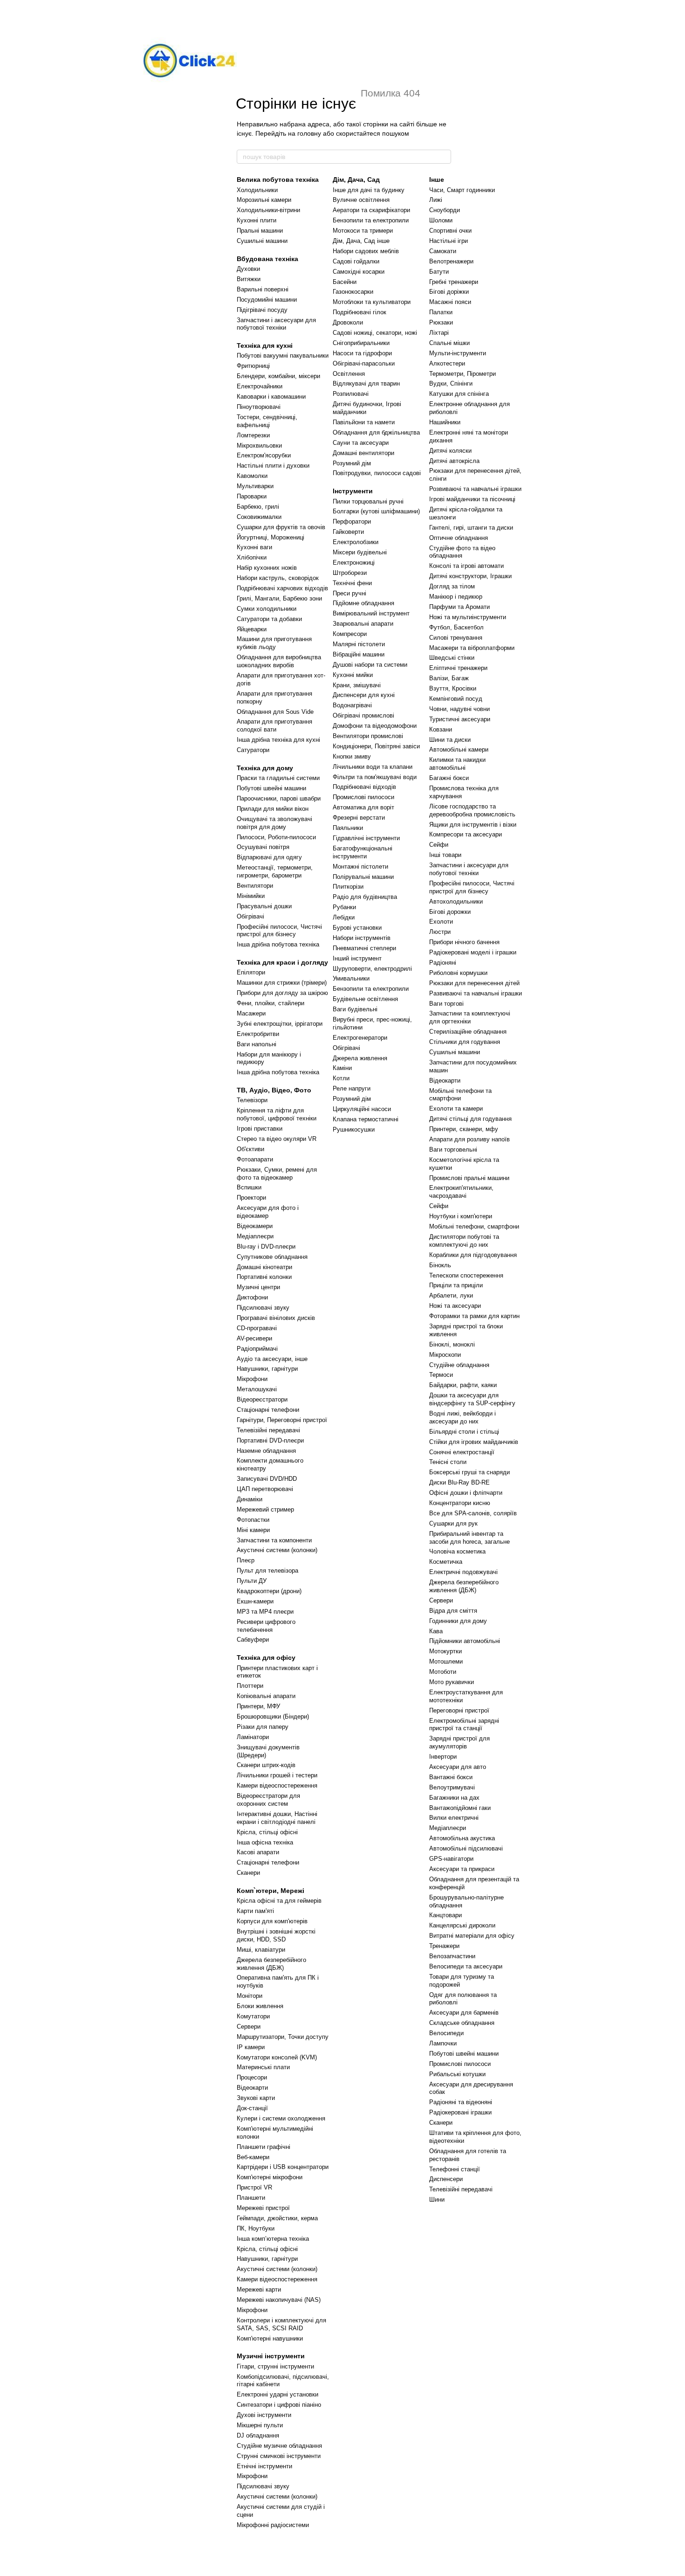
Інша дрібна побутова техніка (278, 944)
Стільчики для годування (465, 1042)
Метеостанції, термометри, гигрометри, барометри (275, 871)
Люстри (440, 932)
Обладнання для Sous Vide (275, 712)
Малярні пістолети (359, 644)
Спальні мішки (449, 343)
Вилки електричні (454, 1818)
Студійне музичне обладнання (279, 2446)
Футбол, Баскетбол (456, 627)
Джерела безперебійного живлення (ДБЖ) (271, 1964)
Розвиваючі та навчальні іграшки (475, 489)
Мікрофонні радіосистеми (273, 2525)
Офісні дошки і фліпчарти (466, 1493)
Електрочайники (260, 386)
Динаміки (250, 1499)
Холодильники (257, 190)
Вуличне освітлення (361, 200)
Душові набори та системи (370, 665)
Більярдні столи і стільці (464, 1432)
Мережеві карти (259, 2289)
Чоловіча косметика (457, 1551)
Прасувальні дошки (264, 906)
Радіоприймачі (257, 1349)
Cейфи (439, 1206)
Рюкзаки (441, 322)
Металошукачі (257, 1389)
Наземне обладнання (266, 1451)
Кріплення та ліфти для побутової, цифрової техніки (277, 1114)
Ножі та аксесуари (455, 1306)
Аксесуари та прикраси (462, 1869)
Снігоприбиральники (361, 343)
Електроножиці (354, 563)
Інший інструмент (357, 958)
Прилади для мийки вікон (273, 809)
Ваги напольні (257, 1044)
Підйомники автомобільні (465, 1641)
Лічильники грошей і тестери (277, 1775)
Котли (341, 1078)
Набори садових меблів (366, 251)
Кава (436, 1631)
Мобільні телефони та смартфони (460, 1095)
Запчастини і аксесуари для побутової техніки (276, 324)
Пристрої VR (254, 2187)
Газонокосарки (353, 292)
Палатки (441, 312)
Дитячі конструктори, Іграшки (470, 576)
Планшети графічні (264, 2147)
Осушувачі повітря (263, 847)
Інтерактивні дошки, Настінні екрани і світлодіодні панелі (277, 1818)
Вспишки (249, 1187)
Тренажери (444, 1946)
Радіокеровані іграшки (460, 2112)
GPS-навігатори (451, 1859)
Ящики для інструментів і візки (473, 825)
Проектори (251, 1198)
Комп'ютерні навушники (270, 2338)
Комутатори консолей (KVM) (277, 2057)
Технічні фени (352, 583)
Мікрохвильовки (259, 445)
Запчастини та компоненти (274, 1540)
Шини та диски (450, 740)
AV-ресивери (254, 1338)
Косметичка (446, 1562)
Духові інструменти (264, 2415)
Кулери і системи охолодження (281, 2118)
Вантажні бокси (451, 1777)
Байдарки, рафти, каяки (463, 1385)
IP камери (251, 2047)
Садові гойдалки (356, 261)
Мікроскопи (445, 1355)
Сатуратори (253, 750)
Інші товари (445, 855)
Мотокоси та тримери (363, 231)
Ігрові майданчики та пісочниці (472, 499)
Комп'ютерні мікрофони (270, 2177)
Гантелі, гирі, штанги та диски (471, 528)
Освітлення (349, 374)
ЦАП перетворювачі (265, 1489)
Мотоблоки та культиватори (372, 302)
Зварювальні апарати (363, 624)
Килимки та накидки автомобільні (457, 764)
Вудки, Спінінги (451, 383)
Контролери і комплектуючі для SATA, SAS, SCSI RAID (281, 2324)
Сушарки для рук (453, 1523)
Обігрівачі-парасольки (364, 363)
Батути (439, 272)
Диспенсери (446, 2179)
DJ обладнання (258, 2435)
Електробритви (258, 1034)
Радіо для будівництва (365, 897)
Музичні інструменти (271, 2356)
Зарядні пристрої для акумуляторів (459, 1742)
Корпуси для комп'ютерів (272, 1921)
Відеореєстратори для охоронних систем (268, 1800)
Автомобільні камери (459, 749)
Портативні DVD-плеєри (270, 1440)
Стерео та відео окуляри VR (277, 1139)
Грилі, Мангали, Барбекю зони (279, 598)
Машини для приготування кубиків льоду (274, 643)
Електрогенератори (360, 1038)
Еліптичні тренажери (458, 668)
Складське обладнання (462, 2023)
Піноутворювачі (259, 407)
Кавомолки (252, 476)
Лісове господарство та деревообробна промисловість (472, 810)
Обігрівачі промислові (363, 715)
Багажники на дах (454, 1798)
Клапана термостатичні (366, 1119)
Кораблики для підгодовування (473, 1255)
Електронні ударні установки (277, 2394)
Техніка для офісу (266, 1657)
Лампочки (443, 2043)
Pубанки (344, 907)
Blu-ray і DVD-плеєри (266, 1247)
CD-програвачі (257, 1328)
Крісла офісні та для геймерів (279, 1901)
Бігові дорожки (450, 912)
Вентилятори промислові (368, 736)
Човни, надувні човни (459, 709)
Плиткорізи (348, 887)
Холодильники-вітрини (268, 210)
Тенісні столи (448, 1462)
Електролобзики (356, 542)
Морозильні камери (264, 200)
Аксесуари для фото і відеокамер (268, 1212)
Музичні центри (258, 1287)
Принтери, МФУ (258, 1706)
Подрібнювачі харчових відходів (282, 588)
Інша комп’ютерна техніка (273, 2239)
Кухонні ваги (254, 547)
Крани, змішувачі (357, 685)
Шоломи (441, 220)
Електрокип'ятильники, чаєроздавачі (461, 1192)
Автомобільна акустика (462, 1838)
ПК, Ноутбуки (256, 2228)
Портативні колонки (264, 1277)
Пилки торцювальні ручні (368, 501)
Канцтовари (445, 1915)
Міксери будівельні (360, 552)
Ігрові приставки (260, 1129)
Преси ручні (349, 593)
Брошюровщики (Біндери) (273, 1716)
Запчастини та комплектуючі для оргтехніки (470, 1017)
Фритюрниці (253, 366)
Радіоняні (443, 963)
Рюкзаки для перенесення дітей (474, 983)
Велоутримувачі (452, 1787)
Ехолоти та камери (456, 1108)
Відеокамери (255, 1226)
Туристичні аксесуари (460, 719)
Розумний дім (352, 463)
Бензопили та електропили (371, 220)
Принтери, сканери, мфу (464, 1129)
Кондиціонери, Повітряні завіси (376, 746)
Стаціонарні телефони (268, 1410)
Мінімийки (251, 896)
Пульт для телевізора (267, 1571)
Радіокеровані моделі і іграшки (473, 952)
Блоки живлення (260, 2006)
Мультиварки (255, 486)
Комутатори (253, 2016)
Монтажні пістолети (360, 867)
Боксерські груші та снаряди (469, 1472)
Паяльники (348, 828)
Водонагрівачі (352, 705)
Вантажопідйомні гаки (460, 1808)
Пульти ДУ (252, 1581)
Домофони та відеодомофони (375, 726)
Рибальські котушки (457, 2074)
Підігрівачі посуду (262, 310)
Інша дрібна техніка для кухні (278, 740)
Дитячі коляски (450, 451)
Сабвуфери (253, 1640)
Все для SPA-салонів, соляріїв (473, 1513)
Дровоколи (348, 322)
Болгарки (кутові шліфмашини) (376, 511)
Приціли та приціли (456, 1285)
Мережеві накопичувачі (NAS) (279, 2300)
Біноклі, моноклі (452, 1344)
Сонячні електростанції (462, 1452)
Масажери (251, 1013)
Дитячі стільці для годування (470, 1119)
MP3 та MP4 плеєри (265, 1612)
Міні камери (253, 1530)
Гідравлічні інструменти (366, 838)
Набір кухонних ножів (267, 568)
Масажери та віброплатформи (472, 648)
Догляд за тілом (452, 586)
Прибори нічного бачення (464, 942)
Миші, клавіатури (261, 1950)
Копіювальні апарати (266, 1696)
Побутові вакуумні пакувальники (283, 356)
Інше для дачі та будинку (369, 190)
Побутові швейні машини (271, 788)
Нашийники (445, 422)
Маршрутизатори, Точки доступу (283, 2037)
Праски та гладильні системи (278, 778)
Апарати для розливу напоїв (469, 1139)
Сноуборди (445, 210)
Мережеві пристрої (263, 2208)
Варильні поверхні (263, 289)
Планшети (251, 2198)
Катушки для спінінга (459, 394)
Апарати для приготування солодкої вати (274, 725)
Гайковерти (348, 532)
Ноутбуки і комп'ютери (461, 1216)
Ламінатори (253, 1737)
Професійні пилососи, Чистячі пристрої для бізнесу (279, 931)
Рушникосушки (354, 1129)
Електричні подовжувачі (463, 1572)
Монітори (250, 1996)
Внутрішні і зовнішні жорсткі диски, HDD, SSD (276, 1935)
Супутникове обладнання (272, 1257)
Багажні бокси (449, 778)
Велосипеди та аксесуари (466, 1966)
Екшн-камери (255, 1601)
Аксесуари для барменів (464, 2013)
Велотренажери (451, 261)
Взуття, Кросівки (453, 688)
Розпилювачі (351, 394)
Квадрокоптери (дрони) (269, 1591)
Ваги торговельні (453, 1150)
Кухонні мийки (353, 675)
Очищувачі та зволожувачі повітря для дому (274, 823)
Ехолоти (441, 922)
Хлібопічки (252, 557)
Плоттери (250, 1686)
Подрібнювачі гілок (360, 312)
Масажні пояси (450, 302)
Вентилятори (255, 886)
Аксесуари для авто (458, 1767)
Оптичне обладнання (459, 538)
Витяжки (249, 279)
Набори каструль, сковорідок (278, 578)
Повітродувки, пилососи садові (377, 473)
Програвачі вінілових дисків (276, 1318)
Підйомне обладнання (363, 603)
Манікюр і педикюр (456, 597)
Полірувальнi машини (363, 877)
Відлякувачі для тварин (366, 383)
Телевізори (252, 1100)
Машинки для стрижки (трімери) (282, 983)
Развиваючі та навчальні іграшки (476, 993)
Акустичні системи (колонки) (277, 1550)
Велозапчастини (452, 1956)
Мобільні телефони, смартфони (474, 1226)
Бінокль (440, 1265)
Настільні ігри (449, 241)
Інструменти (353, 491)
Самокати (443, 251)
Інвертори (443, 1757)
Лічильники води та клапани (373, 767)
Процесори (252, 2077)
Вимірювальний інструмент (371, 613)
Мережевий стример (265, 1509)
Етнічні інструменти (264, 2466)
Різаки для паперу (263, 1727)
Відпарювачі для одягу (269, 857)
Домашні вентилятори (363, 453)
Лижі (436, 200)
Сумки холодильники (267, 609)
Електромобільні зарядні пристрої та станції (464, 1725)
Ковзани (441, 729)
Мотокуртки (445, 1651)
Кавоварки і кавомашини (271, 397)
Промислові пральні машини (469, 1178)
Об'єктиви (250, 1149)
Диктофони (252, 1297)
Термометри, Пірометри (462, 374)
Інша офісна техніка (265, 1842)
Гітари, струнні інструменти (275, 2366)
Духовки (248, 269)
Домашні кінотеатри (264, 1267)
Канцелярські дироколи (462, 1925)
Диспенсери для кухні (364, 695)
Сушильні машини (262, 241)
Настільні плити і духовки (273, 466)
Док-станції (252, 2108)
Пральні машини (260, 231)
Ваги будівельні (355, 1009)
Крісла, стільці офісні (267, 1832)
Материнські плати (263, 2067)
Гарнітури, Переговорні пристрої (282, 1420)
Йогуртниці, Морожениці (271, 537)
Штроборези (350, 573)
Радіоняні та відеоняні (461, 2102)
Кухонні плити (257, 220)
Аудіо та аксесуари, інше (272, 1359)
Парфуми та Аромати (459, 607)
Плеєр (246, 1560)
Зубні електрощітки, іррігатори (280, 1024)
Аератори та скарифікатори (371, 210)
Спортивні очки (450, 231)
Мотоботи (443, 1672)
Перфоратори (352, 521)
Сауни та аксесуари (361, 443)
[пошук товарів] (444, 157)
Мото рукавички (452, 1682)
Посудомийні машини (267, 300)
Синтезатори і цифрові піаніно (279, 2405)
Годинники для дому (458, 1621)
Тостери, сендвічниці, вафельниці (267, 421)
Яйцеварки (252, 629)
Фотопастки (253, 1520)
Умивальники (351, 978)
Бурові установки (357, 928)
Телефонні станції (455, 2169)
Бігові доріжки (449, 292)
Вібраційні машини (359, 654)
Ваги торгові (446, 1004)
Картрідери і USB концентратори (283, 2167)
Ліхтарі (439, 333)
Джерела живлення (360, 1058)
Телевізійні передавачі (268, 1430)
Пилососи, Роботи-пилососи (276, 837)
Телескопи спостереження (466, 1275)
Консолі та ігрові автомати (466, 566)
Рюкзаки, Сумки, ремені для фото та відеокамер (277, 1174)
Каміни (342, 1068)
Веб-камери (253, 2157)
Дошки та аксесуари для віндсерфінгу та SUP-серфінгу (472, 1399)
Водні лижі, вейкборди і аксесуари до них (462, 1417)
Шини (437, 2200)
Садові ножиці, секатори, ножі (375, 333)
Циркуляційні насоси (362, 1109)
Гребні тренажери (454, 282)
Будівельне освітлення (365, 999)
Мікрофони (252, 1379)
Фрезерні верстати (359, 818)
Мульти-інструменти (458, 353)
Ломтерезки (253, 435)
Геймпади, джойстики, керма (277, 2218)
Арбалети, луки (451, 1295)
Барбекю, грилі (258, 507)
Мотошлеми (446, 1661)
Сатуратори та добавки (269, 619)
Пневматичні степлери (364, 948)
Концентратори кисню (460, 1503)
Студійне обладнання (459, 1365)
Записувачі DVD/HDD (267, 1479)
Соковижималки (259, 517)
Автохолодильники (456, 901)
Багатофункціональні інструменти (363, 852)
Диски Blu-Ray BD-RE (459, 1482)
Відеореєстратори (262, 1399)
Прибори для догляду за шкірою (282, 993)
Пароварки (252, 496)
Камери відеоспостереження (277, 1785)
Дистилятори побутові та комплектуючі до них (464, 1241)
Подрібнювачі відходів (364, 787)
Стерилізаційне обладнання (468, 1032)
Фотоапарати (255, 1159)
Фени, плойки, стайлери (271, 1003)
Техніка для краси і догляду (282, 962)
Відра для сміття (453, 1611)
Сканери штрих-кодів (266, 1765)
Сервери (249, 2027)
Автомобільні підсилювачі (466, 1848)
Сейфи (439, 845)
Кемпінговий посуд (456, 699)
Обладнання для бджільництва (376, 432)
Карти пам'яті (255, 1911)
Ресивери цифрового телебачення (266, 1626)
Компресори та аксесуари (466, 834)
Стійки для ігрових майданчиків (474, 1442)
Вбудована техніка (267, 259)
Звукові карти (256, 2098)
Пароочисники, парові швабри (279, 798)
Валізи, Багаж (449, 678)
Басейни (345, 282)
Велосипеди (446, 2033)
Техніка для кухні (265, 345)
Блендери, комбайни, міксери (278, 376)
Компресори (350, 634)
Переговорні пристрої (459, 1710)
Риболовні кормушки (458, 973)
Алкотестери (447, 363)
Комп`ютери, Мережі (271, 1891)
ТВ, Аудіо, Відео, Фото (274, 1090)
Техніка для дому (265, 768)
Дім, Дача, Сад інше (361, 241)
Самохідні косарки (359, 272)
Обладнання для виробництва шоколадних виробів (279, 661)
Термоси (441, 1375)
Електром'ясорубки (264, 455)
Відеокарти (252, 2088)
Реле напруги (352, 1088)
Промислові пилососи (363, 797)
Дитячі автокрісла (454, 461)
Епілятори (251, 972)
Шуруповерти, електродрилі (372, 969)
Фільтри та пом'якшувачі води (375, 777)
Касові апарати (258, 1852)
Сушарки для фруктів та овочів (281, 527)
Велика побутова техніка (278, 180)
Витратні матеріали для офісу (472, 1936)
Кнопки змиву (352, 756)
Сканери (248, 1873)
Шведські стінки (452, 658)
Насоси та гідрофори (362, 353)
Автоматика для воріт (363, 807)
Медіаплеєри (255, 1236)
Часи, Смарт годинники (462, 190)
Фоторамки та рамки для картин (474, 1316)
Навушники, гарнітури (267, 1369)
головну (309, 133)
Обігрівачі (250, 916)
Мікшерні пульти (260, 2425)
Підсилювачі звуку (263, 1308)
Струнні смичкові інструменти (279, 2456)
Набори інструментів (362, 938)
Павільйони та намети (364, 422)
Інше (437, 180)
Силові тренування (456, 638)
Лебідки (344, 917)
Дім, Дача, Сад (356, 180)
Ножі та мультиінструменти (468, 617)
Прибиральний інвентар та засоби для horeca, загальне (469, 1538)
